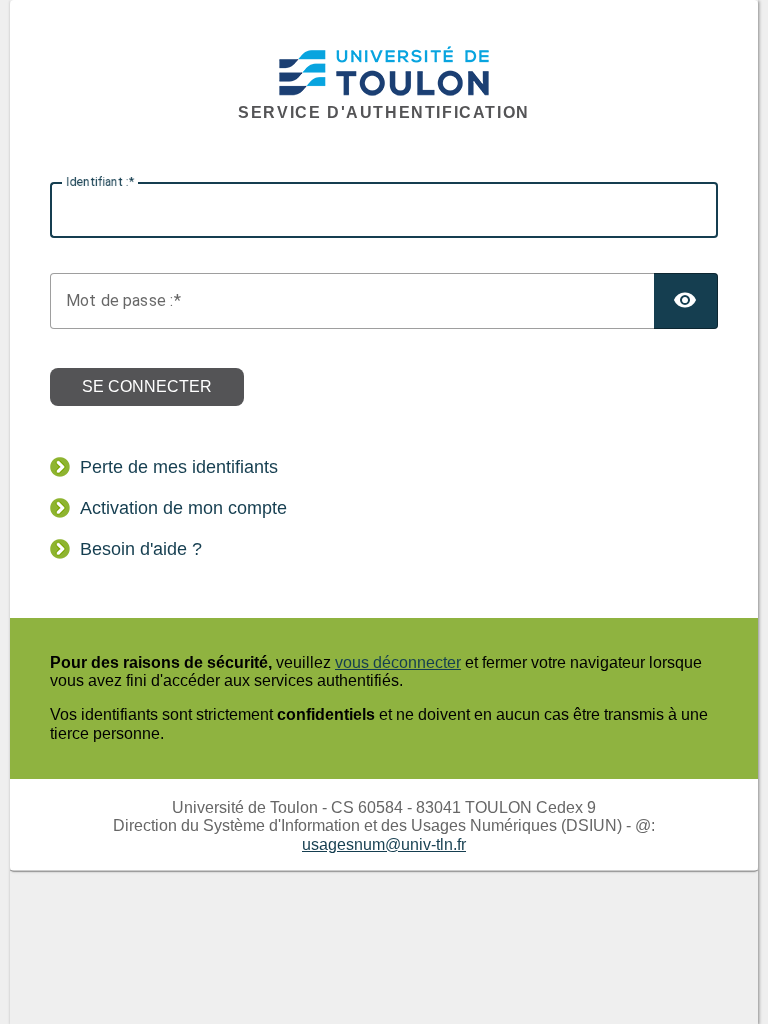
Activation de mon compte (183, 508)
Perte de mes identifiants (179, 467)
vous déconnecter (398, 662)
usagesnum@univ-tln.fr (384, 844)
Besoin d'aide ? (141, 549)
